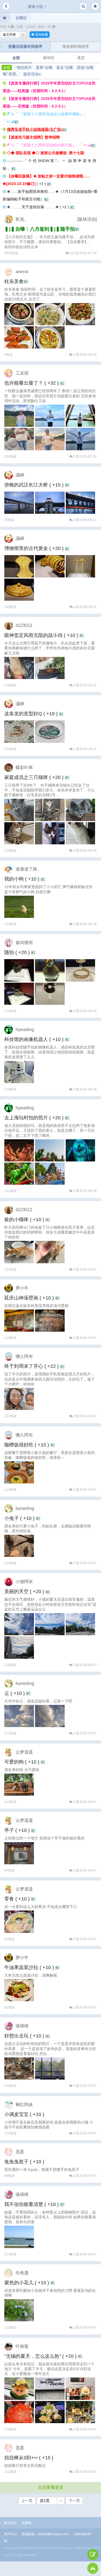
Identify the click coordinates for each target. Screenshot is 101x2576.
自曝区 (21, 18)
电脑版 (27, 2523)
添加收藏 (41, 35)
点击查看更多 (51, 2487)
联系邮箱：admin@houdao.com (45, 2534)
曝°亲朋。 (11, 74)
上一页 (27, 2501)
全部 (16, 58)
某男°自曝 (44, 68)
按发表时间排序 (76, 46)
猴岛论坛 (11, 2523)
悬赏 (81, 58)
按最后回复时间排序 (25, 46)
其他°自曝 (85, 68)
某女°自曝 (65, 68)
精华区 (49, 58)
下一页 (74, 2501)
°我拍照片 (24, 68)
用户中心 (11, 2534)
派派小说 (36, 6)
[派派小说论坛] (4, 18)
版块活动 (32, 74)
